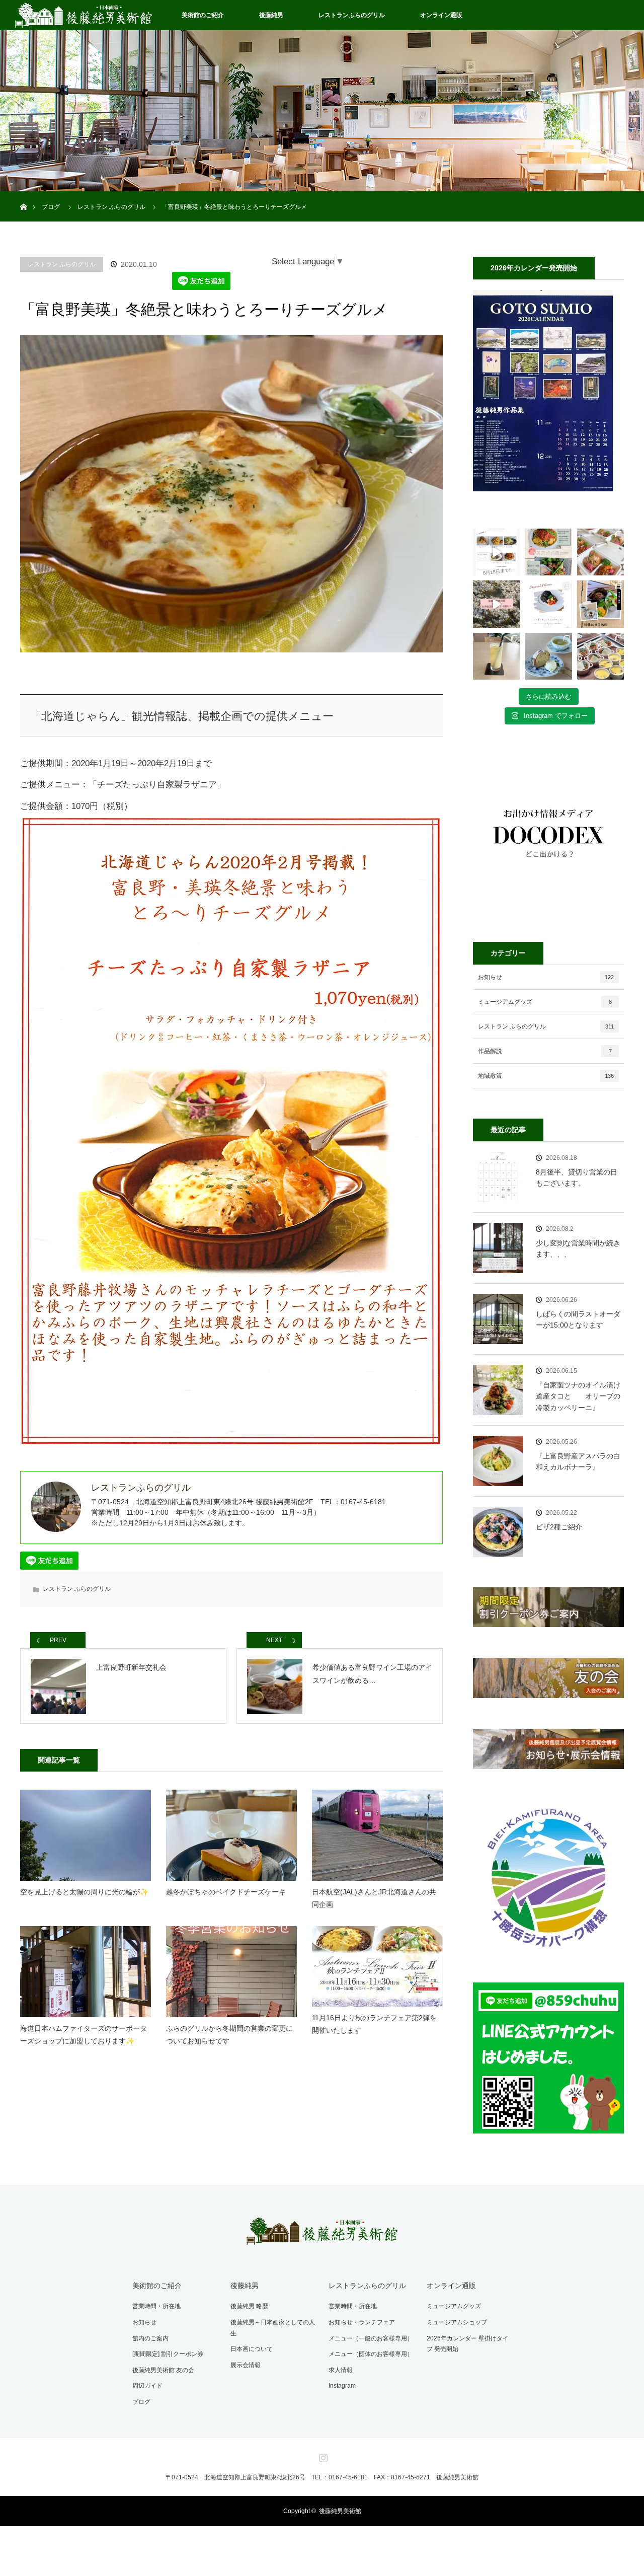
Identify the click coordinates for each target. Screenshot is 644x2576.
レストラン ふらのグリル (62, 264)
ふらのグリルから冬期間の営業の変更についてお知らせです (229, 2035)
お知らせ (546, 977)
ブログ (141, 2402)
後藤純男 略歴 (249, 2306)
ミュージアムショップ (457, 2322)
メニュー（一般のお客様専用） (371, 2338)
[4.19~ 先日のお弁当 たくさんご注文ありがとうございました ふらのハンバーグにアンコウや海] (600, 552)
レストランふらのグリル (352, 15)
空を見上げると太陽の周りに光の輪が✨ (84, 1892)
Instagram (342, 2386)
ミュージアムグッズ (545, 1002)
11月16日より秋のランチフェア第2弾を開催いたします (374, 2024)
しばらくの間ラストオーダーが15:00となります (578, 1319)
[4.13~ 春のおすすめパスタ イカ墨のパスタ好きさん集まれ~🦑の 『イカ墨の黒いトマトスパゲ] (548, 604)
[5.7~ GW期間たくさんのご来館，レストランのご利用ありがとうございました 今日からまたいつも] (496, 552)
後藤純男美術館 (340, 2511)
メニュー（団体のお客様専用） (371, 2354)
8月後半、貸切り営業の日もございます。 (577, 1177)
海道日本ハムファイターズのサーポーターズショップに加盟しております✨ (84, 2035)
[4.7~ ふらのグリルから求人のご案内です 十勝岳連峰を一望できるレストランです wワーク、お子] (600, 604)
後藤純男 (271, 15)
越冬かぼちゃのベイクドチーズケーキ (226, 1892)
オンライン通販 (441, 15)
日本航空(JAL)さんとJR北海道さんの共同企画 (374, 1898)
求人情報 (341, 2370)
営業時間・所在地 (156, 2306)
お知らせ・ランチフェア (362, 2322)
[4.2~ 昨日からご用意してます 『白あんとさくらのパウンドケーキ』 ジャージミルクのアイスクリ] (548, 656)
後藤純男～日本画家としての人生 (273, 2328)
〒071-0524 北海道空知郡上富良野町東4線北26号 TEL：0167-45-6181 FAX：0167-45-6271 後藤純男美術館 (322, 2477)
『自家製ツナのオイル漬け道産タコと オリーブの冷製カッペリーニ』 (578, 1396)
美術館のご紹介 (203, 15)
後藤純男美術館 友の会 (163, 2370)
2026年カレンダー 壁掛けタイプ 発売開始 (468, 2344)
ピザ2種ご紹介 (559, 1527)
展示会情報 (246, 2365)
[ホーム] (23, 195)
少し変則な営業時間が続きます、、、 (578, 1248)
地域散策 (546, 1076)
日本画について (252, 2349)
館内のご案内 (150, 2338)
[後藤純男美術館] (322, 2238)
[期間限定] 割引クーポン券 (168, 2354)
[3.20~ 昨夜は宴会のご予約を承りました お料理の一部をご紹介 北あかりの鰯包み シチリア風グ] (600, 656)
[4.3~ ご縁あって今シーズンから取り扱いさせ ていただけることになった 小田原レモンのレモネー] (496, 656)
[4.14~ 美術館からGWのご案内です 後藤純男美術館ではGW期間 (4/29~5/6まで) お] (496, 604)
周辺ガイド (147, 2386)
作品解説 (545, 1051)
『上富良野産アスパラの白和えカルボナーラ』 (578, 1461)
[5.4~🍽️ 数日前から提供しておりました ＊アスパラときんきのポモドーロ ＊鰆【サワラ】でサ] (548, 552)
